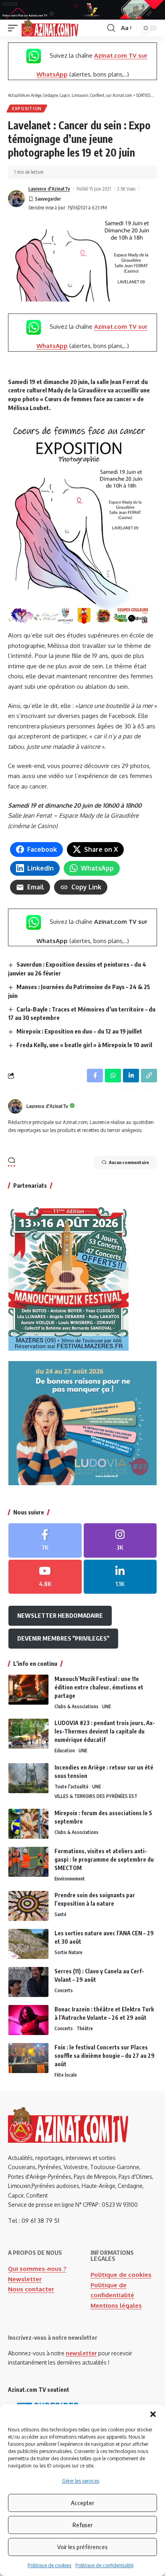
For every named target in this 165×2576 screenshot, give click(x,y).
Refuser (82, 2525)
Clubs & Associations (76, 1706)
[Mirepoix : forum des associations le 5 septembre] (28, 1824)
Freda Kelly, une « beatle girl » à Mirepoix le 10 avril (84, 1045)
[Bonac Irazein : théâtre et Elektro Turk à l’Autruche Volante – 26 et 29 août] (28, 2020)
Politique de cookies (49, 2565)
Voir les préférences (82, 2547)
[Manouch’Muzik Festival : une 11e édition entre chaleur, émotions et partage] (28, 1690)
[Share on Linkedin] (131, 1076)
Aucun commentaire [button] (129, 1162)
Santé (60, 1914)
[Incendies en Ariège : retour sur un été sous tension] (28, 1778)
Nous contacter (31, 2289)
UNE (107, 1706)
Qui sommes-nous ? (37, 2269)
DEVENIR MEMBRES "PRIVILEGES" (63, 1638)
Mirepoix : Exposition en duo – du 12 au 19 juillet (79, 1031)
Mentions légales (116, 2306)
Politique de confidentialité (104, 2565)
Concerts (64, 1990)
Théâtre (85, 2028)
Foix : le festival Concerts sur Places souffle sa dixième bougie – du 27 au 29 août (105, 2056)
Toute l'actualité (71, 1787)
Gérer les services (81, 2481)
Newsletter (25, 2279)
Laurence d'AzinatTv (49, 189)
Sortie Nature (68, 1952)
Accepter (82, 2503)
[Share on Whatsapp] (113, 1076)
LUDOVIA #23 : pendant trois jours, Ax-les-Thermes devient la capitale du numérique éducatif (105, 1731)
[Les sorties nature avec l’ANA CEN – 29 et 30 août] (28, 1944)
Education (65, 1751)
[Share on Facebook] (95, 1076)
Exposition (27, 109)
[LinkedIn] (120, 1577)
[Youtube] (45, 1577)
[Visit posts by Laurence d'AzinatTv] (16, 199)
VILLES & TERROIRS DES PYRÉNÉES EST (96, 1796)
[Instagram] (120, 1540)
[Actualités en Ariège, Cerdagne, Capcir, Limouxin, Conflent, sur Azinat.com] (50, 28)
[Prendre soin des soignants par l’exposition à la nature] (28, 1906)
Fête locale (66, 2075)
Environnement (70, 1879)
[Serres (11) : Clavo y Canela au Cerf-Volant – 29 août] (28, 1982)
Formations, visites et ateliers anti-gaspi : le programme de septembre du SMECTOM (104, 1859)
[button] (153, 2414)
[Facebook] (45, 1540)
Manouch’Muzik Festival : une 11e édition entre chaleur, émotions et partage (99, 1687)
